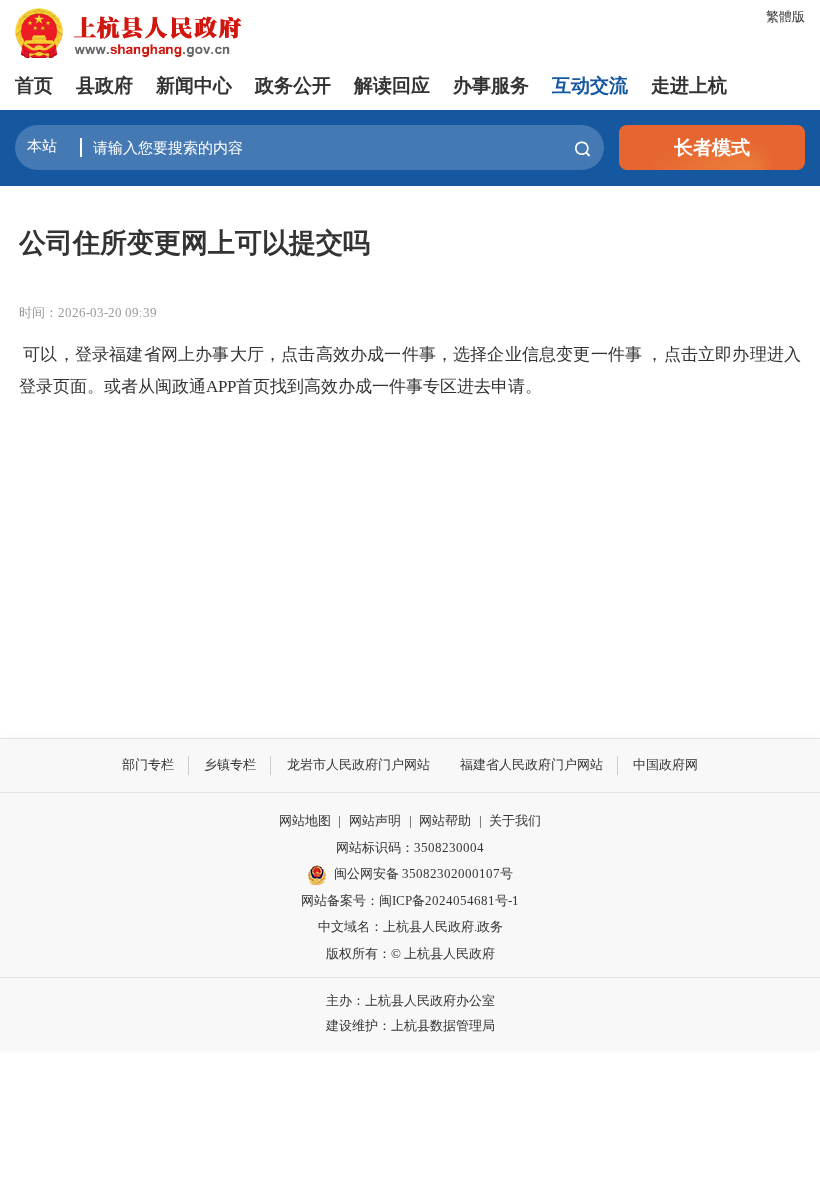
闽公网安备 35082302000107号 (423, 873)
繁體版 (785, 16)
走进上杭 (689, 85)
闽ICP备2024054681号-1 (449, 900)
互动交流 (590, 85)
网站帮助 (445, 820)
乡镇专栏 (230, 764)
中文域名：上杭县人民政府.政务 (410, 926)
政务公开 (293, 85)
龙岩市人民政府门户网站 (358, 764)
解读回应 (392, 85)
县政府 (104, 85)
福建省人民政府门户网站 (531, 764)
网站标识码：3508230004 (410, 847)
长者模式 (712, 147)
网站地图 (305, 820)
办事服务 (491, 85)
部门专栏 (148, 764)
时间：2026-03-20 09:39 (88, 312)
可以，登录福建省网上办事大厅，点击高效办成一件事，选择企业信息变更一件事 (332, 354)
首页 (34, 85)
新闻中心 (194, 85)
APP (221, 386)
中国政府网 (665, 764)
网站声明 (375, 820)
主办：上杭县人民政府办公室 (410, 1000)
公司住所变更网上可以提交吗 (194, 243)
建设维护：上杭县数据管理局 (410, 1025)
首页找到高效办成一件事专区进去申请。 (389, 386)
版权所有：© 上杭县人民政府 (410, 953)
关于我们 (515, 820)
